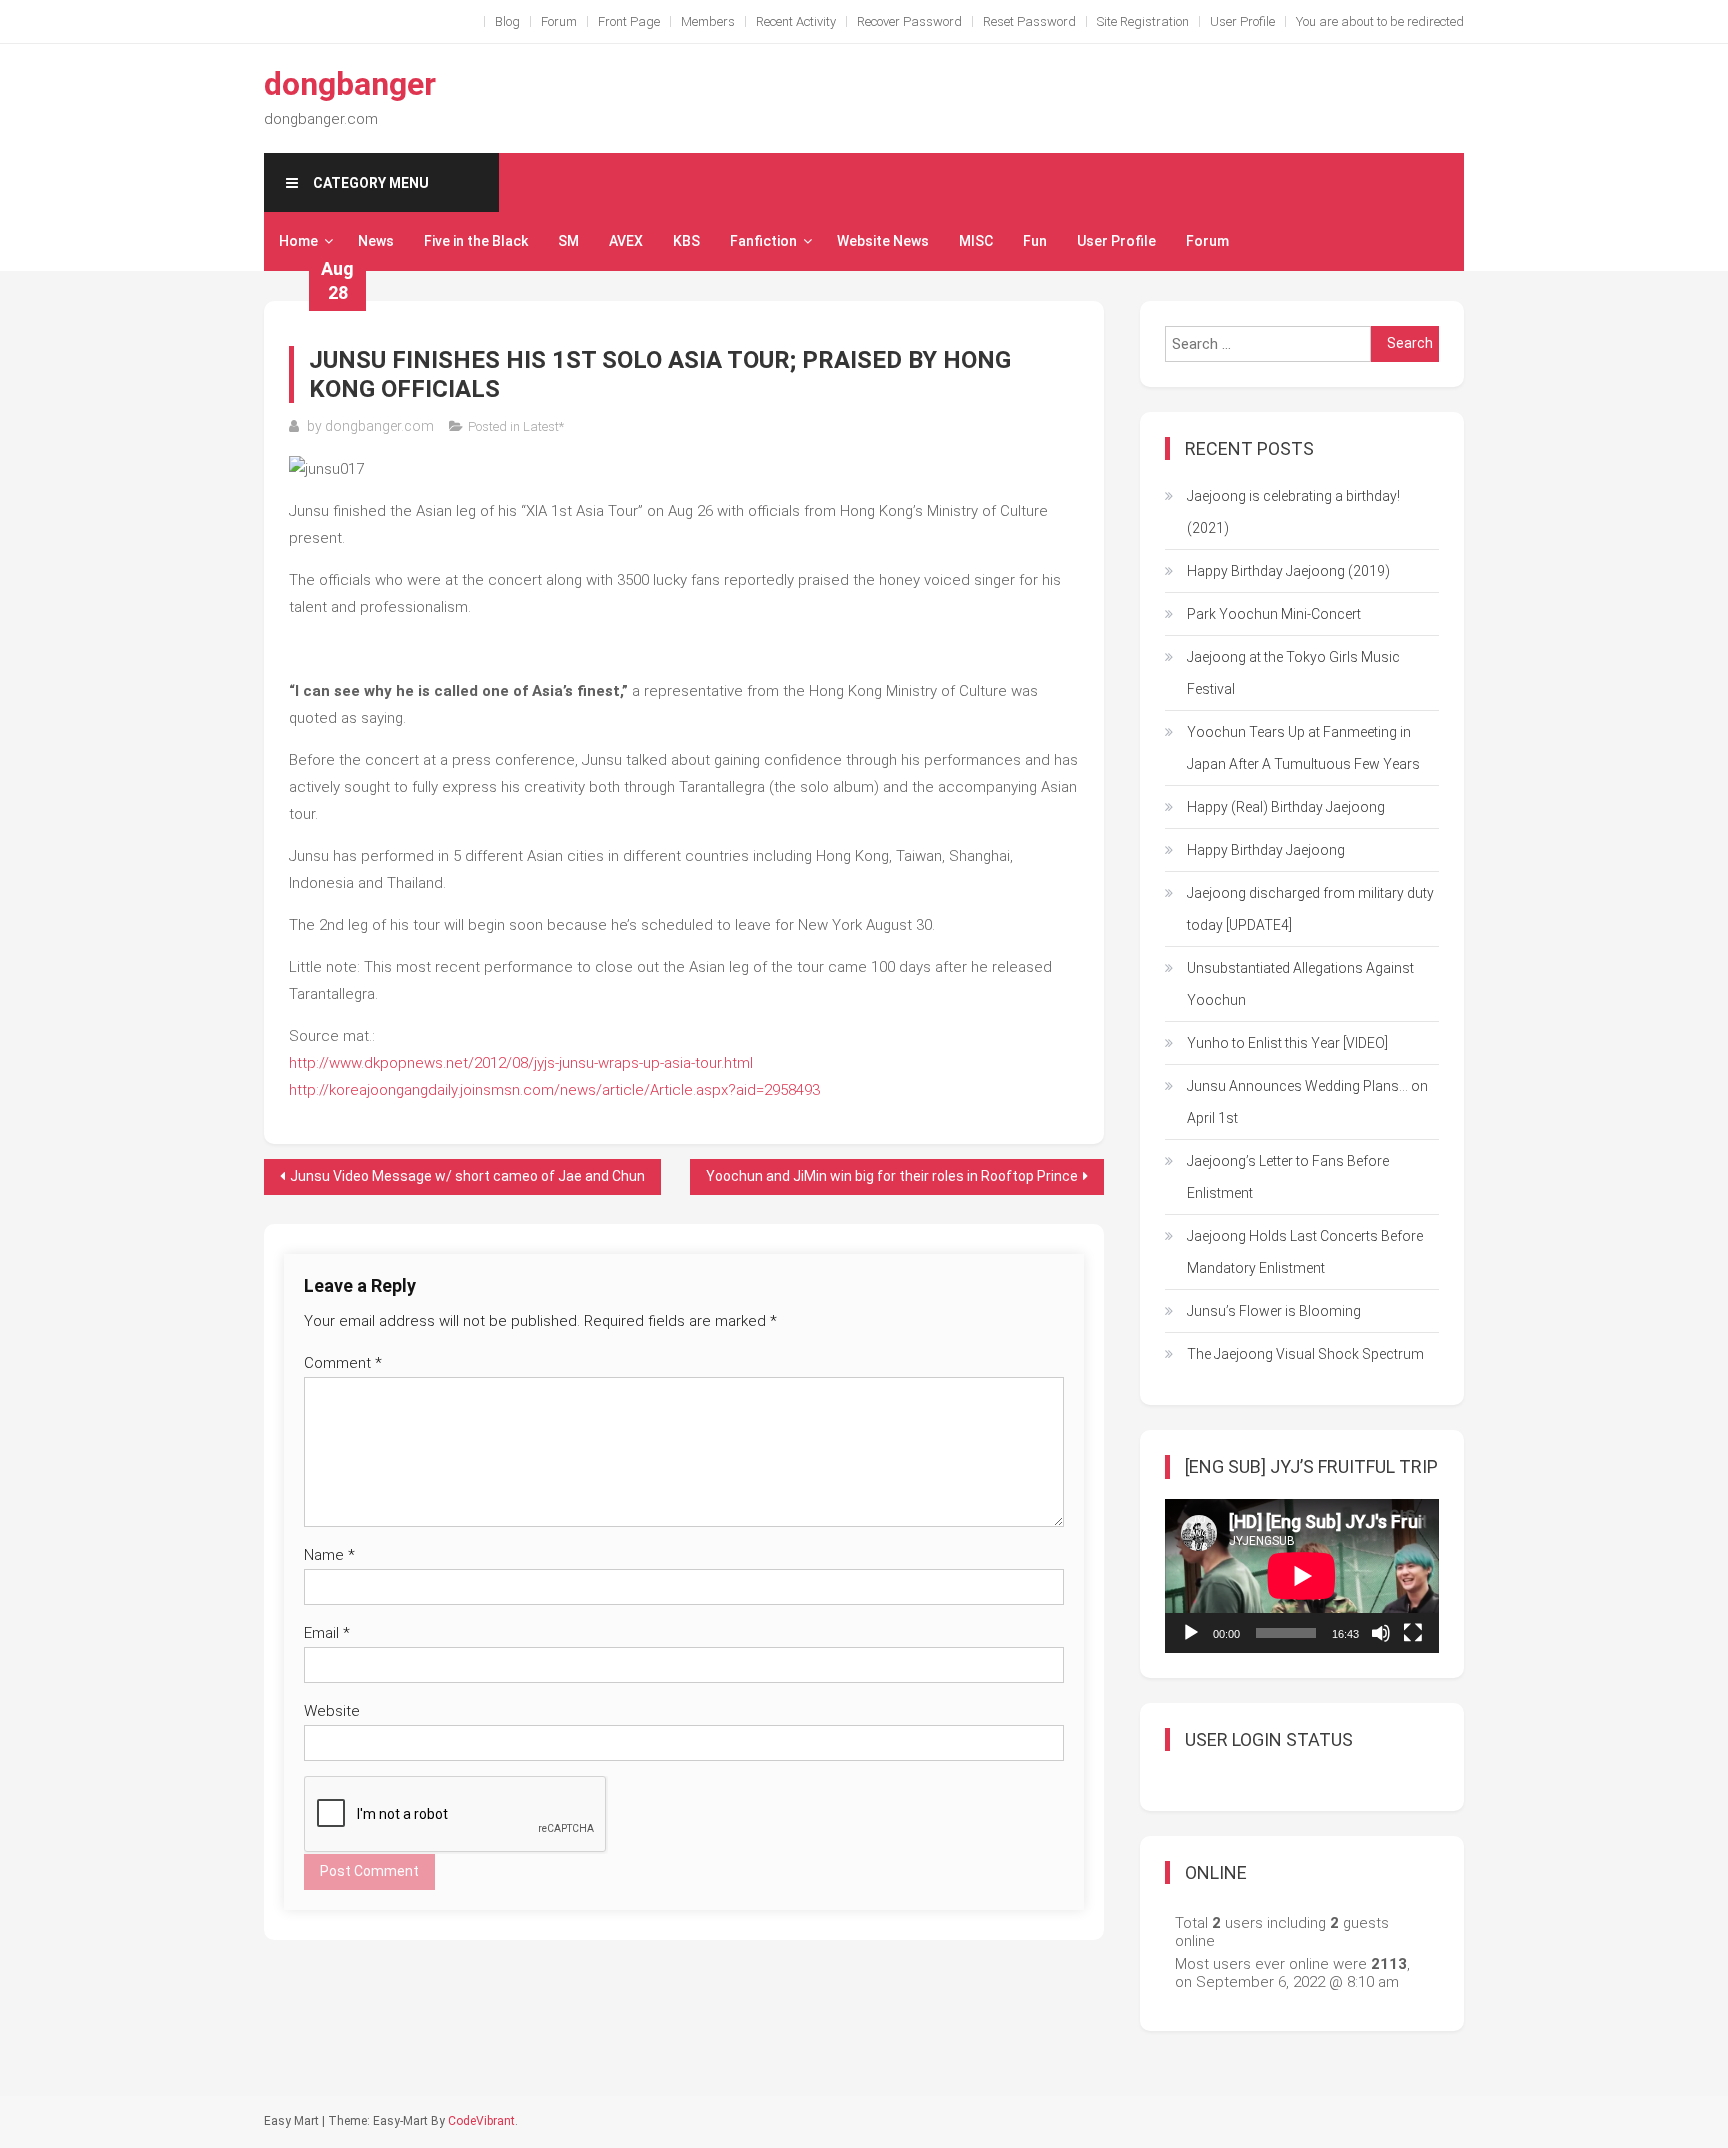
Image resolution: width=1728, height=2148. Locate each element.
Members (708, 21)
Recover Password (909, 21)
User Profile (1242, 21)
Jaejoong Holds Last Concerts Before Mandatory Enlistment (1305, 1252)
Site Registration (1143, 21)
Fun (1035, 241)
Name (329, 1555)
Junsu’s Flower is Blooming (1274, 1311)
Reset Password (1029, 21)
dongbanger (350, 84)
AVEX (626, 241)
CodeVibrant (481, 2121)
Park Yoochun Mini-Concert (1274, 614)
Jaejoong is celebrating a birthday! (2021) (1293, 512)
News (376, 241)
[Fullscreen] (1413, 1633)
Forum (559, 21)
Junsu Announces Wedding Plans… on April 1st (1307, 1102)
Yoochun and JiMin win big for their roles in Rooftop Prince (892, 1176)
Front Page (629, 21)
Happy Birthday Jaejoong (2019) (1288, 571)
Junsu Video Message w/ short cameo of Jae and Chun (467, 1176)
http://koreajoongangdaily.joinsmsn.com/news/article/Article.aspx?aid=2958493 (554, 1090)
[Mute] (1381, 1633)
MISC (976, 241)
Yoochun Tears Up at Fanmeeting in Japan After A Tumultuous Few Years (1303, 748)
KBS (686, 241)
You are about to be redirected (1380, 21)
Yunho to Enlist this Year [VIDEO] (1287, 1043)
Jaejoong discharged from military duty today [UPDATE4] (1310, 909)
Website (332, 1711)
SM (568, 241)
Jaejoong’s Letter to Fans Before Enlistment (1288, 1177)
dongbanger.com (379, 426)
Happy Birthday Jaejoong (1266, 850)
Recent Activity (796, 21)
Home (298, 241)
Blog (507, 21)
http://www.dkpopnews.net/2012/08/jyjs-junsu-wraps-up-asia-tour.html (521, 1063)
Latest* (543, 426)
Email (327, 1633)
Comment (343, 1363)
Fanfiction (763, 241)
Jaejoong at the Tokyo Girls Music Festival (1293, 673)
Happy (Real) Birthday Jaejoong (1286, 807)
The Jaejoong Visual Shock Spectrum (1305, 1354)
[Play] (1191, 1633)
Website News (883, 241)
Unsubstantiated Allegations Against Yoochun (1300, 984)
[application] (1302, 1576)
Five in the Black (476, 241)
